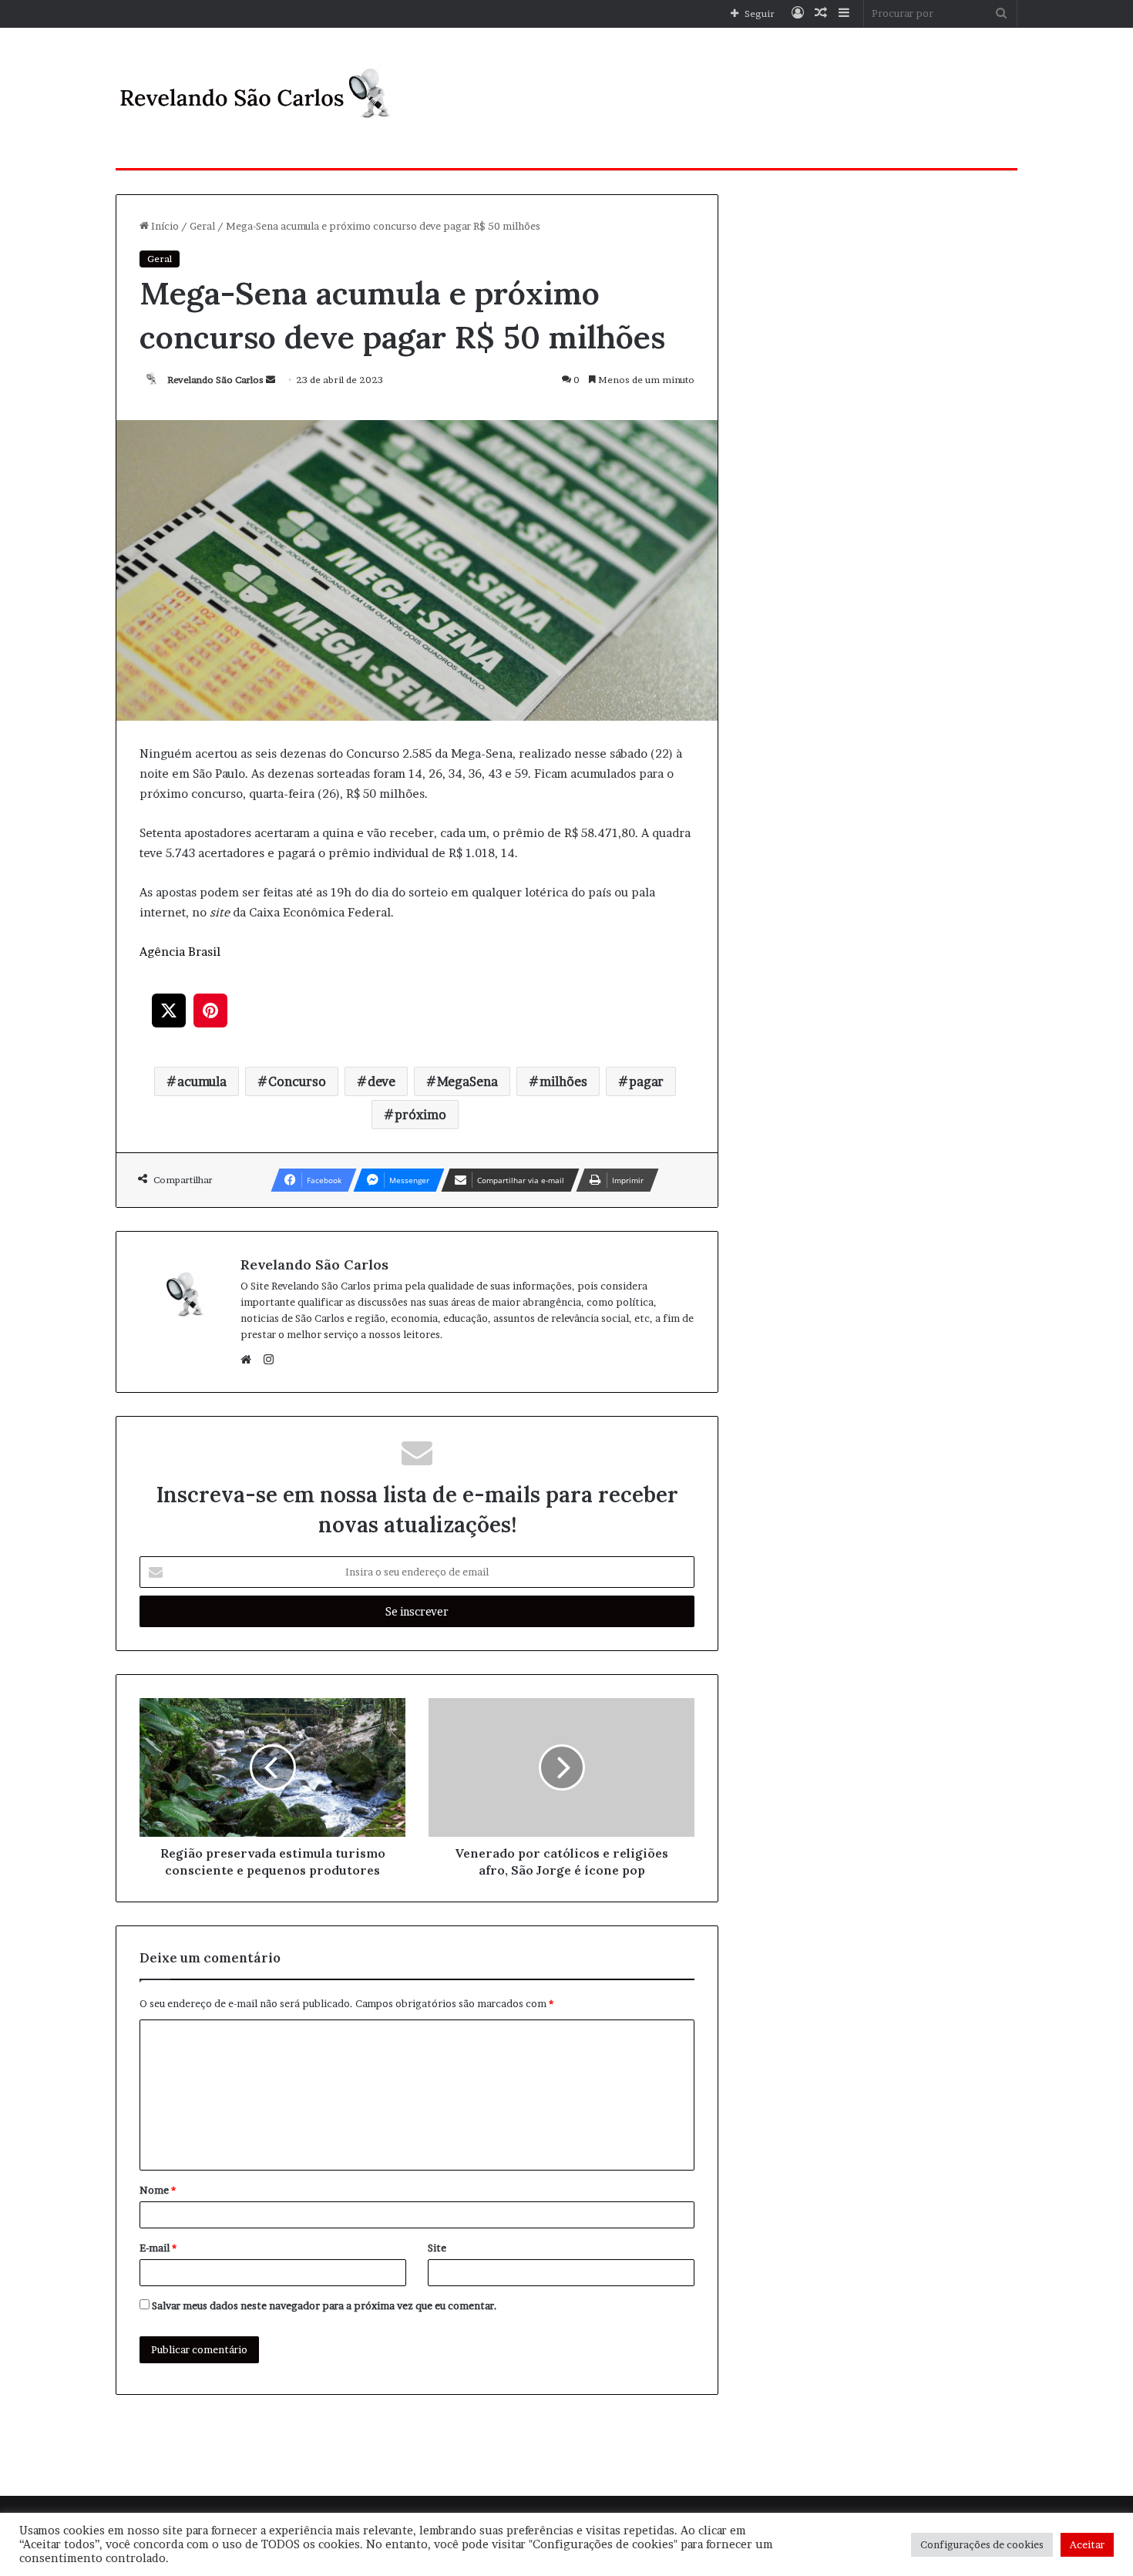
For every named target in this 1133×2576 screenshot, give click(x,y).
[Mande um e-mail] (271, 380)
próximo (420, 1115)
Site (437, 2248)
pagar (646, 1081)
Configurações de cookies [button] (982, 2544)
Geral (202, 226)
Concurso (297, 1081)
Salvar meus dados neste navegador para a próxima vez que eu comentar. (324, 2305)
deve (382, 1081)
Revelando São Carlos (215, 380)
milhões (563, 1081)
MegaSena (467, 1081)
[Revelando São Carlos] (258, 98)
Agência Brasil (180, 952)
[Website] (250, 1360)
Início (164, 226)
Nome (158, 2190)
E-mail (158, 2248)
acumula (202, 1081)
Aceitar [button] (1087, 2544)
